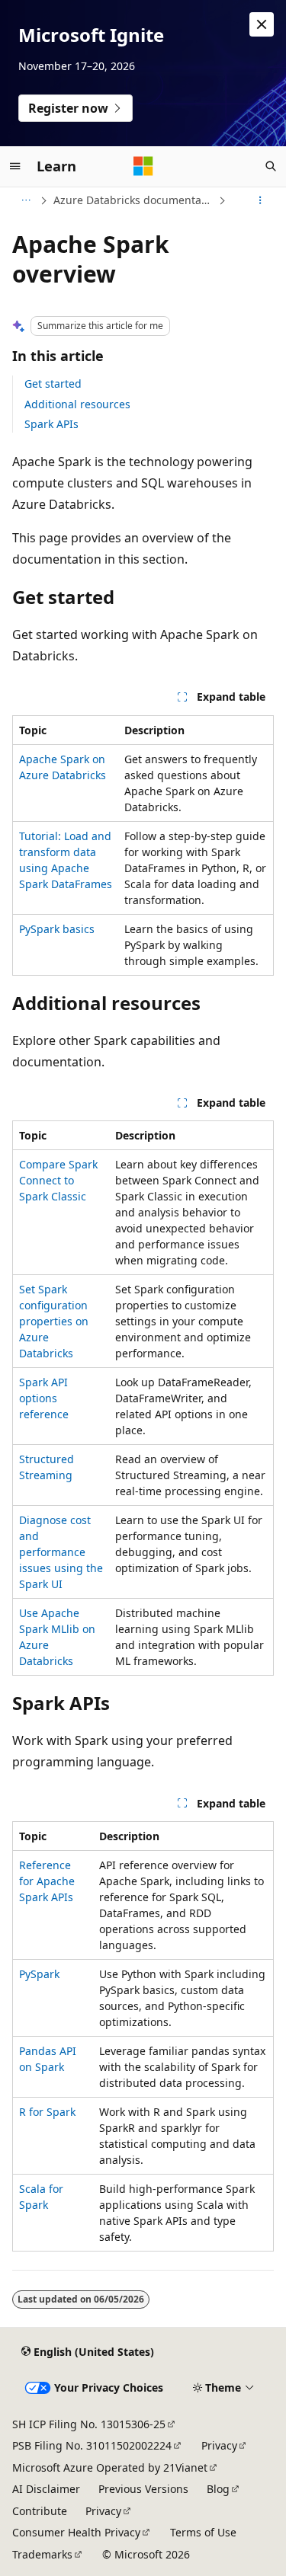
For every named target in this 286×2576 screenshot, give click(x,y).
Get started (53, 384)
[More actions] (260, 200)
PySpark (39, 1974)
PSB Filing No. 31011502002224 (92, 2445)
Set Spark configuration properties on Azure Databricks (54, 1321)
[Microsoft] (143, 166)
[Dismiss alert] (262, 24)
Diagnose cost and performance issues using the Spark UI (61, 1552)
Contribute (40, 2511)
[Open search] (271, 166)
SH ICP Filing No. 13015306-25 (89, 2424)
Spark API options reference (44, 1398)
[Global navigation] (15, 166)
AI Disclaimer (46, 2489)
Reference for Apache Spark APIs (47, 1881)
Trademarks (42, 2554)
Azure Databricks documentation (134, 200)
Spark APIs (51, 424)
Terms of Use (203, 2532)
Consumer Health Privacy (76, 2532)
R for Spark (47, 2112)
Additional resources (77, 404)
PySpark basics (57, 929)
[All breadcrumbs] (26, 200)
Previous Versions (143, 2489)
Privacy (219, 2445)
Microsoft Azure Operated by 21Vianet (110, 2467)
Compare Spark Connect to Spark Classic (58, 1180)
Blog (218, 2489)
